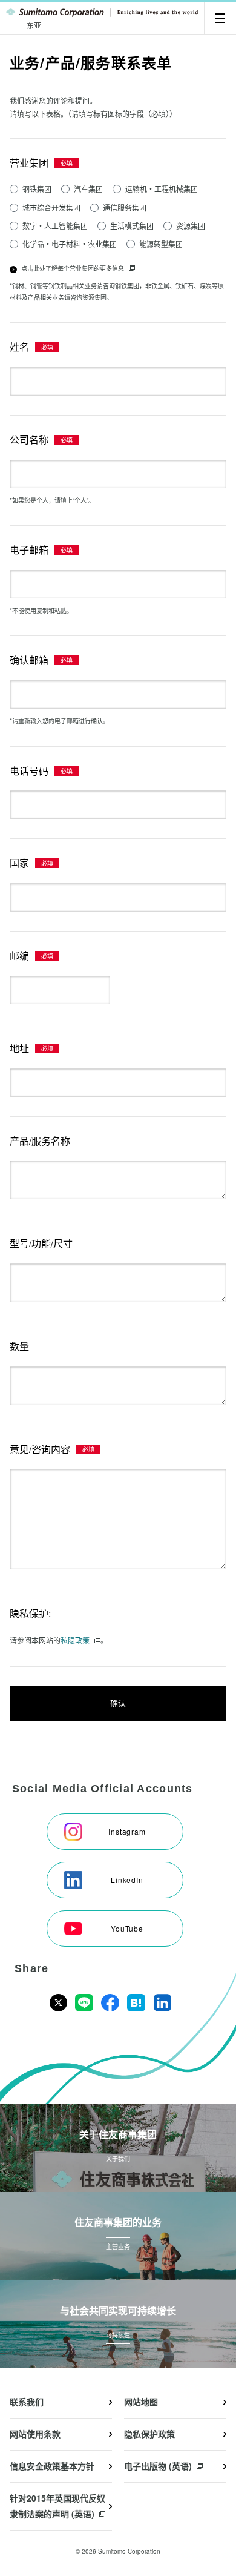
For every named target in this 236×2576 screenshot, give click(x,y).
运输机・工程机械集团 (162, 189)
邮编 (19, 955)
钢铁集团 (37, 189)
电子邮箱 (29, 550)
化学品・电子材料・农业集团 (70, 244)
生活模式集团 (132, 226)
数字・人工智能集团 (55, 226)
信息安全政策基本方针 (52, 2466)
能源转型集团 (161, 244)
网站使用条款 (35, 2434)
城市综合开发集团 (51, 207)
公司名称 (29, 439)
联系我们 (27, 2402)
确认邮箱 (29, 660)
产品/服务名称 (40, 1141)
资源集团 (191, 226)
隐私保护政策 (149, 2434)
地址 (19, 1048)
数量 (19, 1346)
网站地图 (141, 2402)
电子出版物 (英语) (158, 2466)
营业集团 (29, 163)
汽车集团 (88, 189)
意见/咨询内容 (40, 1449)
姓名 (19, 347)
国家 (19, 863)
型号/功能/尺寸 (41, 1243)
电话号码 (29, 771)
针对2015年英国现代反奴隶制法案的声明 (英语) (57, 2506)
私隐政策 (75, 1640)
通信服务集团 (125, 207)
